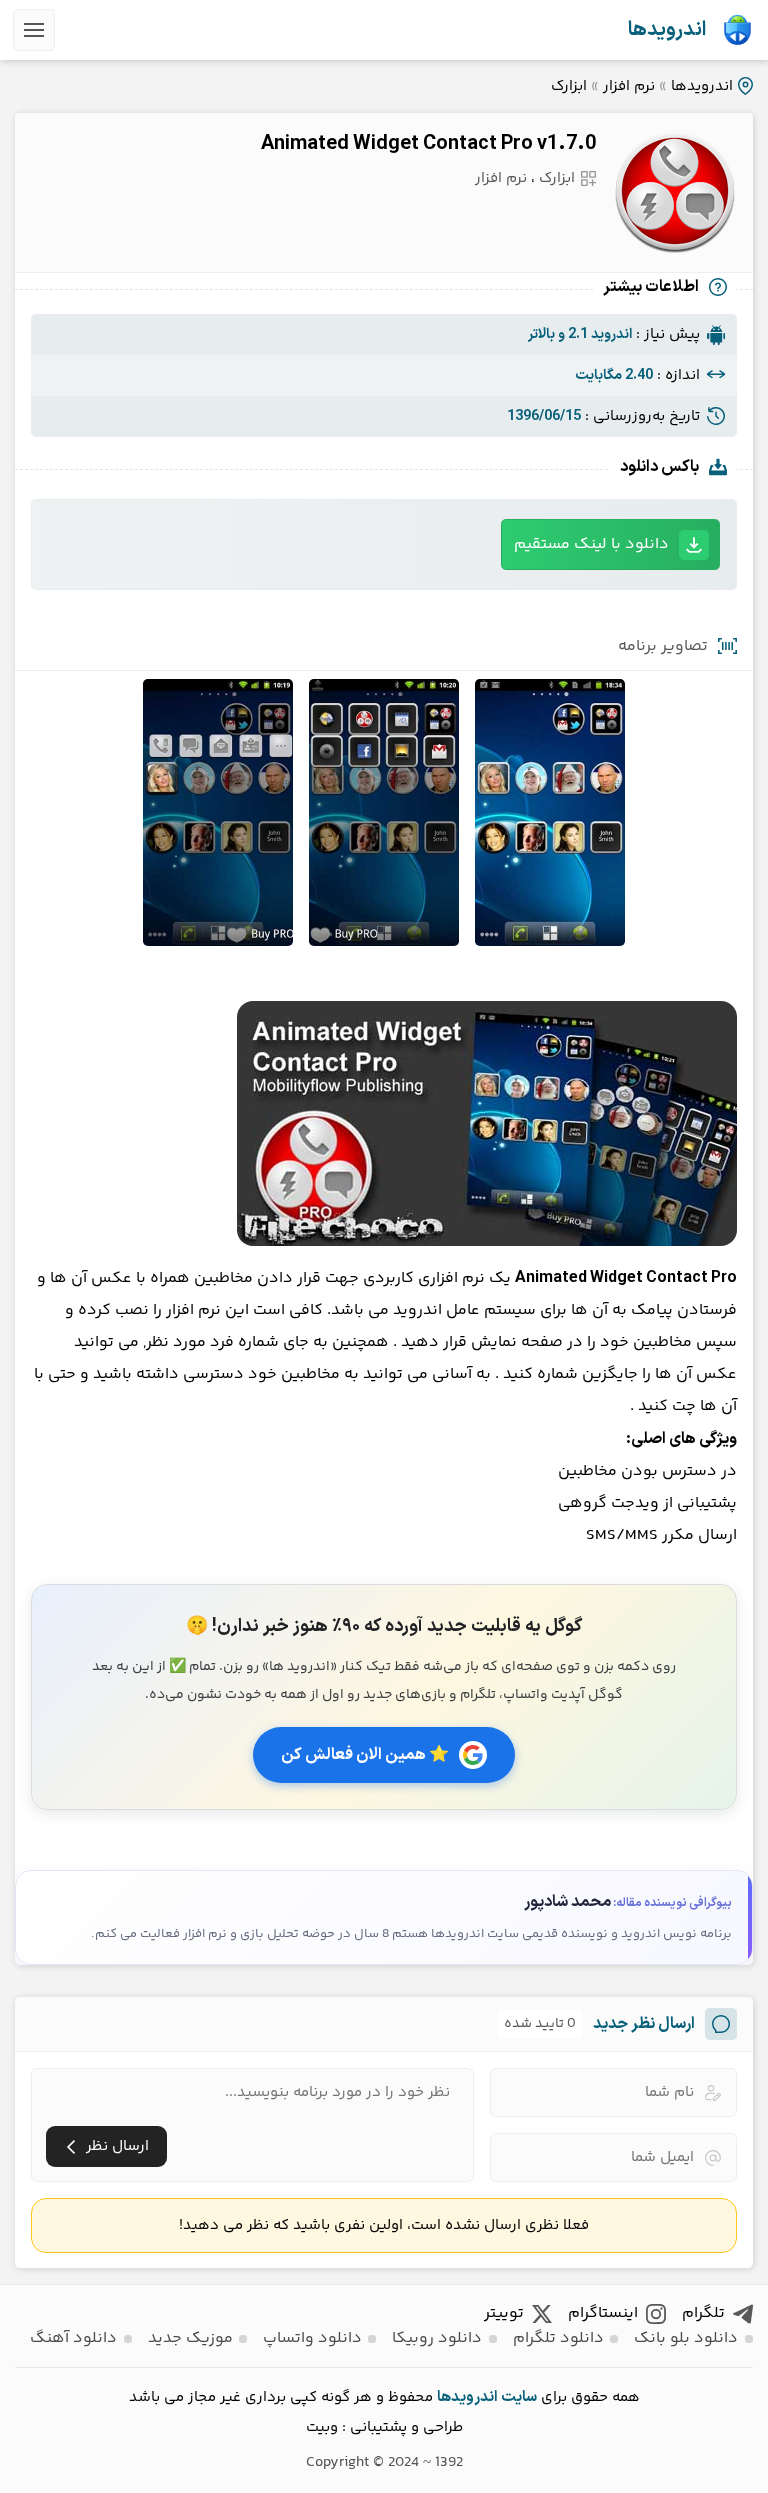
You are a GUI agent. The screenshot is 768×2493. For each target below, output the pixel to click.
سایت (519, 2397)
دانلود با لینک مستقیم (591, 544)
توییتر (504, 2313)
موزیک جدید (190, 2338)
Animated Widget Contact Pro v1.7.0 (428, 144)
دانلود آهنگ (73, 2338)
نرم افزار (629, 86)
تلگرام (703, 2313)
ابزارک (569, 86)
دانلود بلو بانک (686, 2338)
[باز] (34, 30)
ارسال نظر (117, 2146)
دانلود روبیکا (437, 2338)
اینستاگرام (603, 2313)
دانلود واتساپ (312, 2338)
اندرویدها (667, 30)
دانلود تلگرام (558, 2338)
